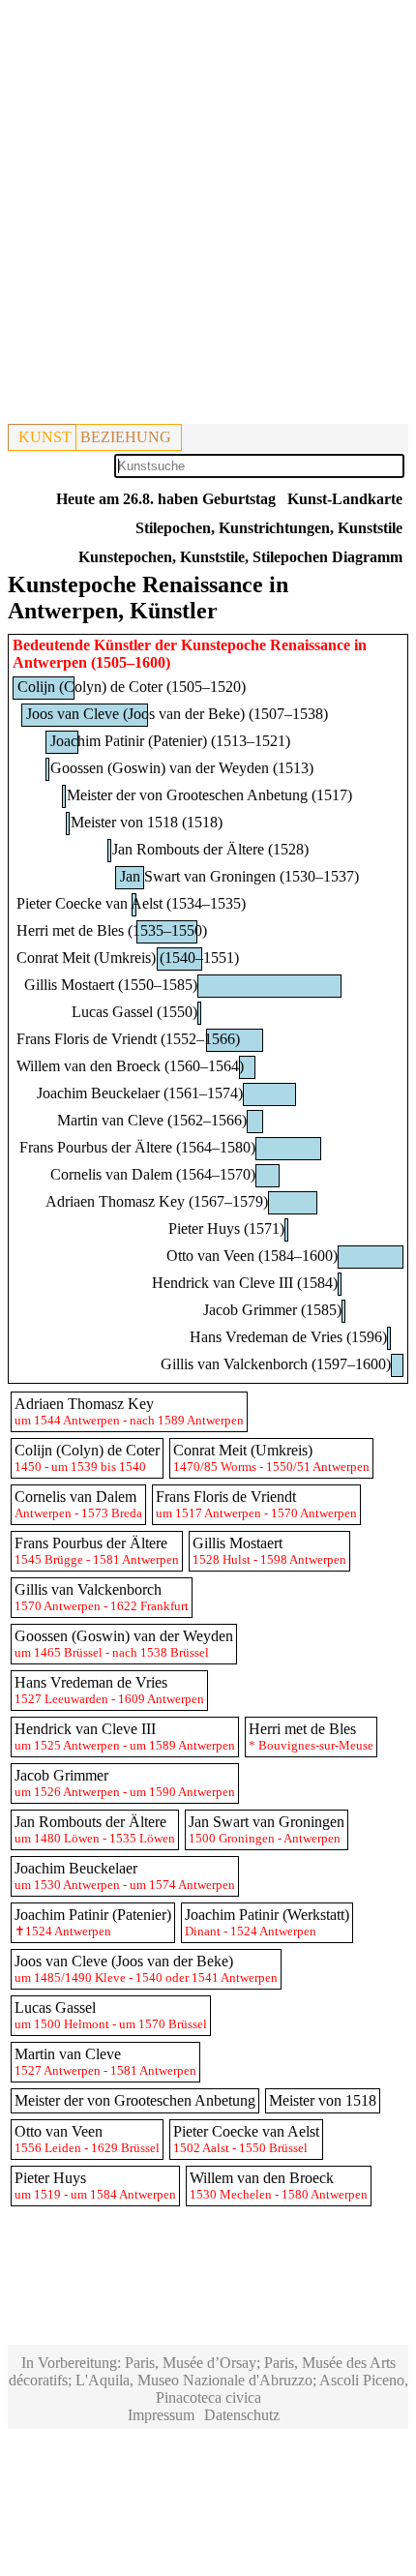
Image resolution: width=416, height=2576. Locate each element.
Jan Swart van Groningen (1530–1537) (239, 876)
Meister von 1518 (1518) (147, 822)
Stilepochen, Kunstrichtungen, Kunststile (269, 528)
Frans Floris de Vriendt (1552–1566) (128, 1039)
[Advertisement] (208, 216)
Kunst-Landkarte (345, 499)
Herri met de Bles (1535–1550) (112, 930)
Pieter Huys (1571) (226, 1228)
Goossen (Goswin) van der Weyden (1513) (182, 768)
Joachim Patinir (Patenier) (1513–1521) (170, 741)
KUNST (45, 437)
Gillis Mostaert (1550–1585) (111, 985)
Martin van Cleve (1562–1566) (152, 1120)
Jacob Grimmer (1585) (272, 1310)
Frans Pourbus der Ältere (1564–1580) (137, 1147)
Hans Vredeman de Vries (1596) (288, 1337)
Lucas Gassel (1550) (134, 1012)
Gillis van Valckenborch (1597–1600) (276, 1364)
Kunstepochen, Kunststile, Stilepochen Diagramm (240, 557)
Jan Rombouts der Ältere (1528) (210, 849)
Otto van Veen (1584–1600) (252, 1256)
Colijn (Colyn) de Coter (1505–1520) (132, 687)
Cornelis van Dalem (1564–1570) (153, 1174)
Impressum (161, 2415)
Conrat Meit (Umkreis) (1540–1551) (128, 958)
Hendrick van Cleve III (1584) (245, 1283)
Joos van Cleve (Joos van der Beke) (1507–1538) (177, 714)
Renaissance (310, 645)
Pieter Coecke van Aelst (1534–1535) (131, 903)
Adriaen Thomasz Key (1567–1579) (157, 1201)
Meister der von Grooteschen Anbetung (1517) (209, 795)
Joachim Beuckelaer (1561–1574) (140, 1093)
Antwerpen (50, 662)
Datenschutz (242, 2415)
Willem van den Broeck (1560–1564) (130, 1066)
